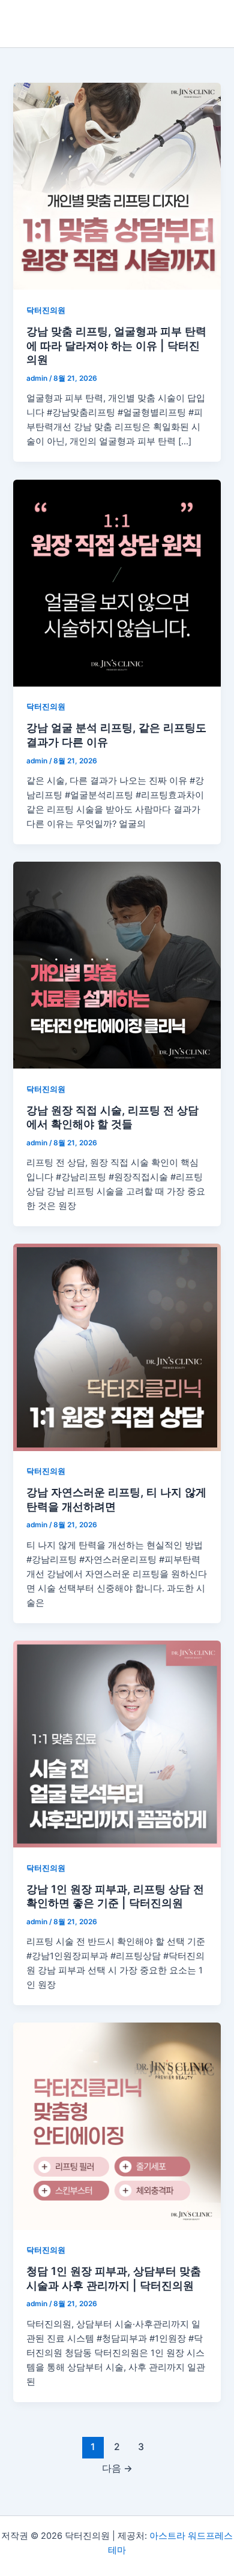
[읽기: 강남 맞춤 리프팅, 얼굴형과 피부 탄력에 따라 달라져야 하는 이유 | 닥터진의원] (117, 186)
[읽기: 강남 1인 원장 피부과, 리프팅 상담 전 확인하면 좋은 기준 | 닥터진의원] (117, 1744)
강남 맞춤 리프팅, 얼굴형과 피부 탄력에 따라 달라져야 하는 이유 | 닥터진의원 (116, 345)
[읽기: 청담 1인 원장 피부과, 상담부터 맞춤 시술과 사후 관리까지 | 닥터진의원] (117, 2126)
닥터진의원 (46, 310)
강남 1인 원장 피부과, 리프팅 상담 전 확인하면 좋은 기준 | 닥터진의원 (115, 1896)
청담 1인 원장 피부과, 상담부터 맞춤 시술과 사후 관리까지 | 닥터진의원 (114, 2278)
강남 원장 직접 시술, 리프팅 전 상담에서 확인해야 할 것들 (112, 1117)
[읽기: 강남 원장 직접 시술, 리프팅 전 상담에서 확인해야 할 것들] (117, 965)
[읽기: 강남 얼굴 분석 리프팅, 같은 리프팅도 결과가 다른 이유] (117, 583)
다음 (117, 2468)
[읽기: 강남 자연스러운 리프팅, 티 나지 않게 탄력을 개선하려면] (117, 1347)
